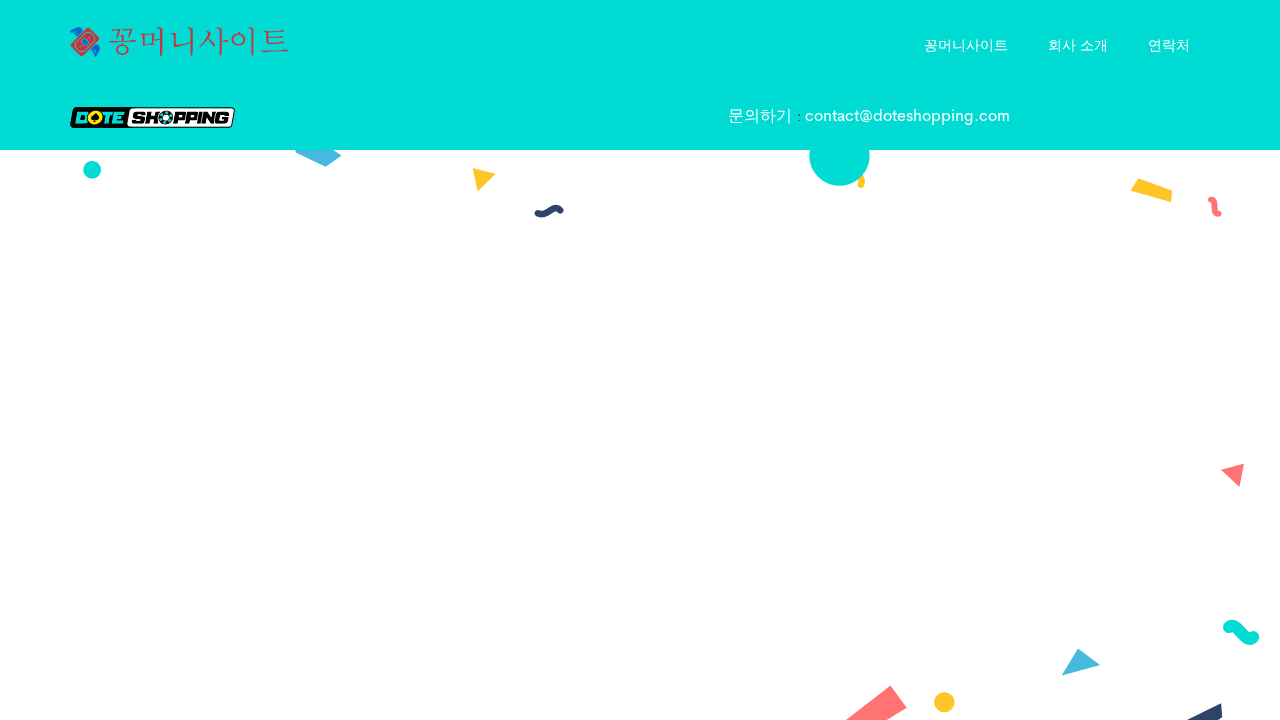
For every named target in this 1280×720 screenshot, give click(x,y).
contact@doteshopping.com (907, 117)
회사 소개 (1078, 44)
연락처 (1169, 44)
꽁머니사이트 (966, 44)
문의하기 (762, 117)
